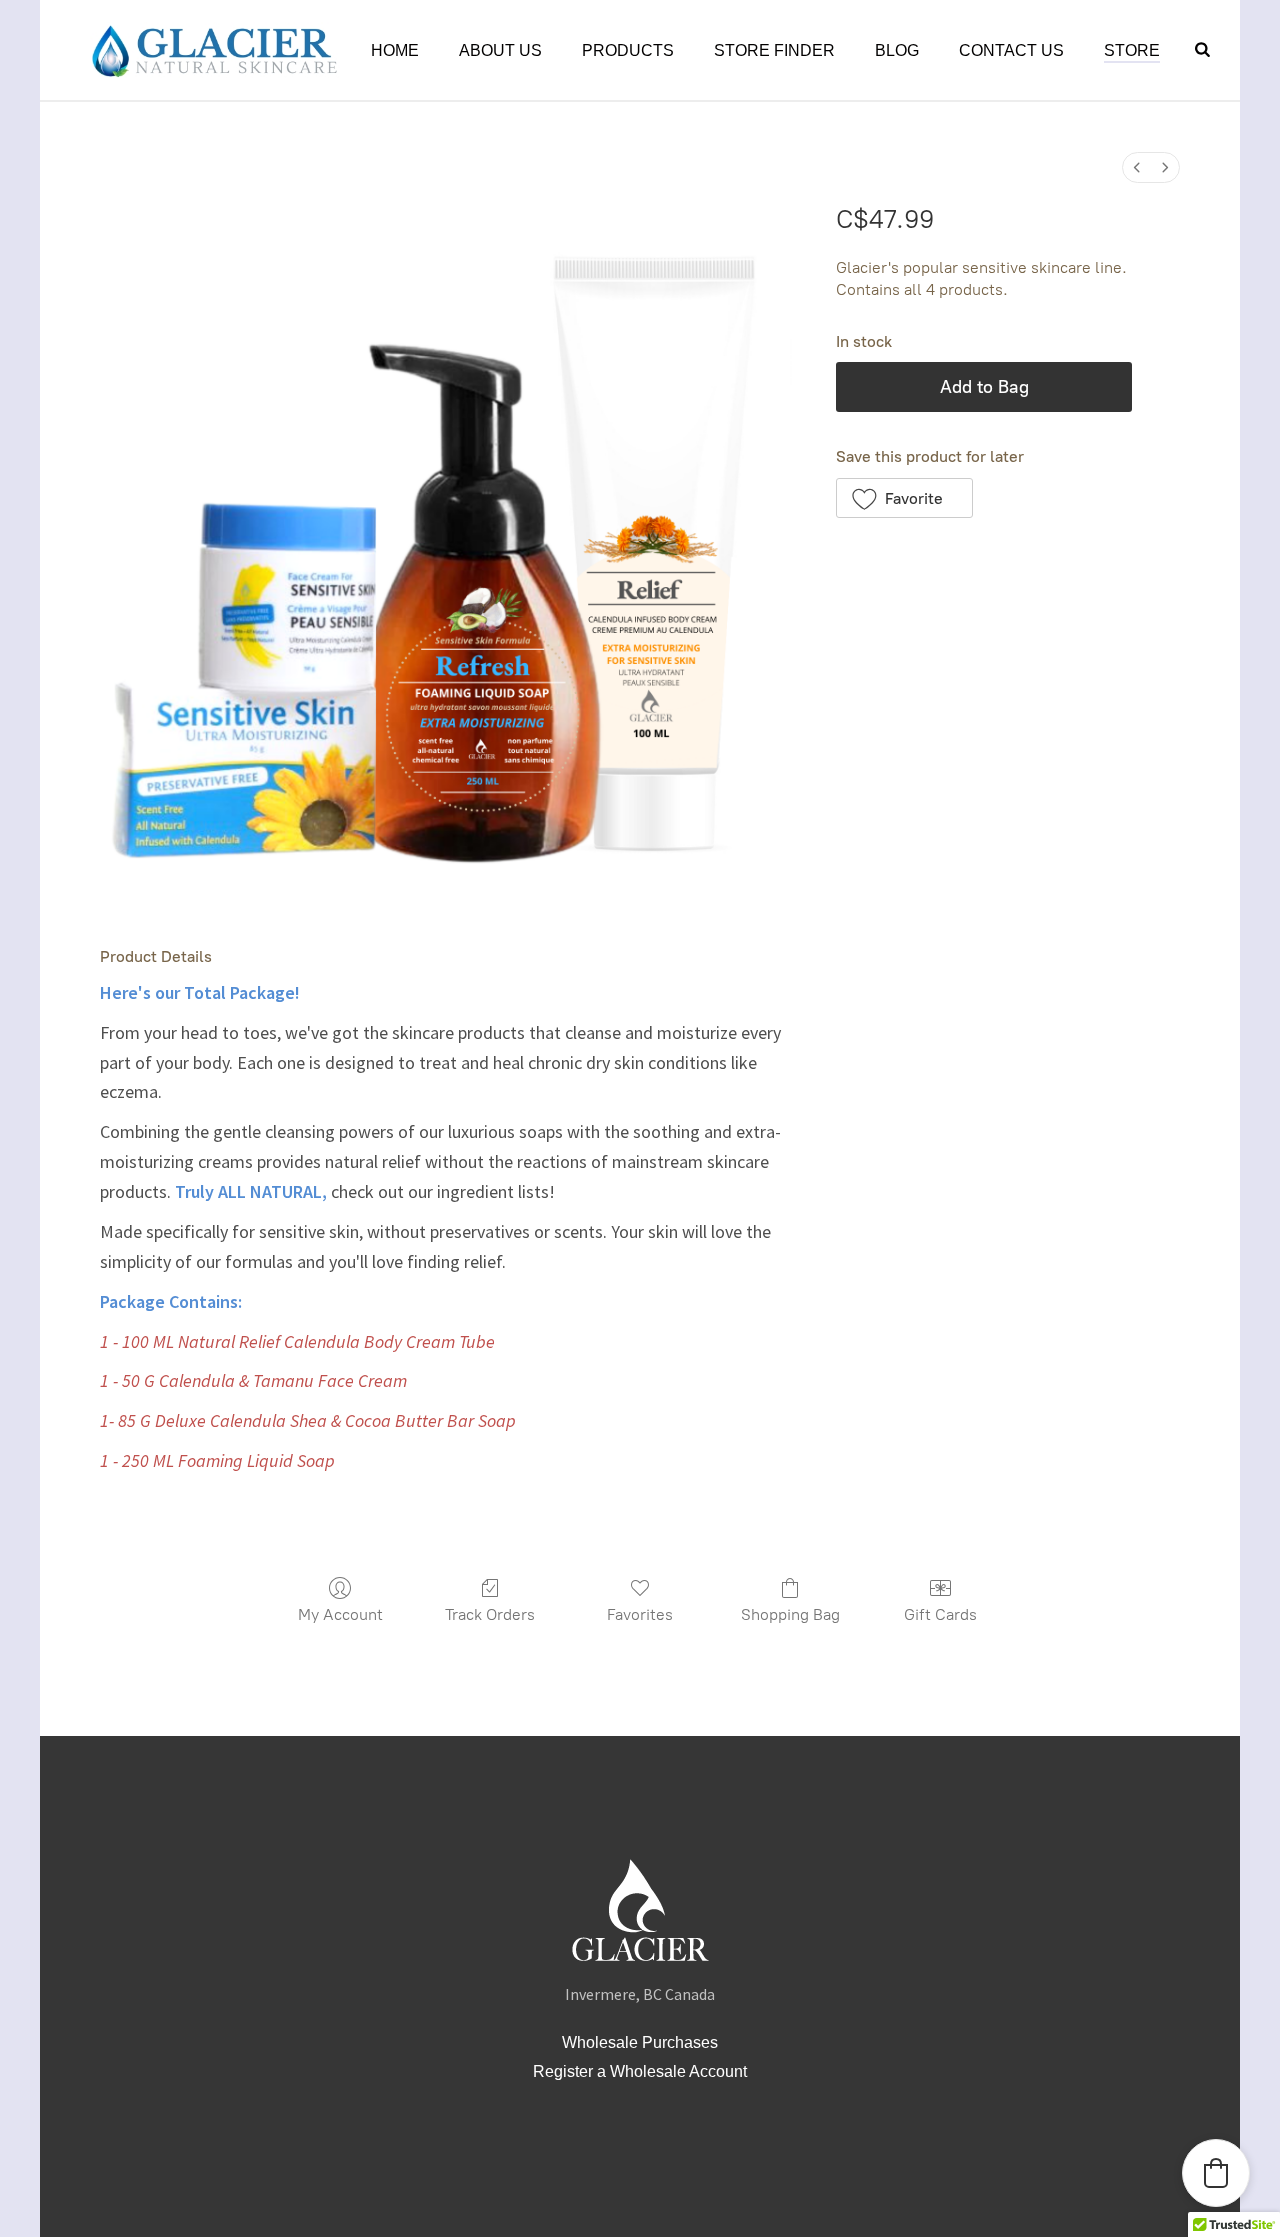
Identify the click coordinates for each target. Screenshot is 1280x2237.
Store (1132, 50)
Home (395, 50)
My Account (340, 1614)
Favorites (640, 1614)
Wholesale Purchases (640, 2042)
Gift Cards (940, 1614)
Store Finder (774, 50)
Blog (897, 50)
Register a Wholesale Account (640, 2071)
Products (628, 50)
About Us (500, 50)
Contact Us (1011, 50)
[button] (904, 498)
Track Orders (490, 1614)
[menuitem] (1137, 167)
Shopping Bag (790, 1614)
